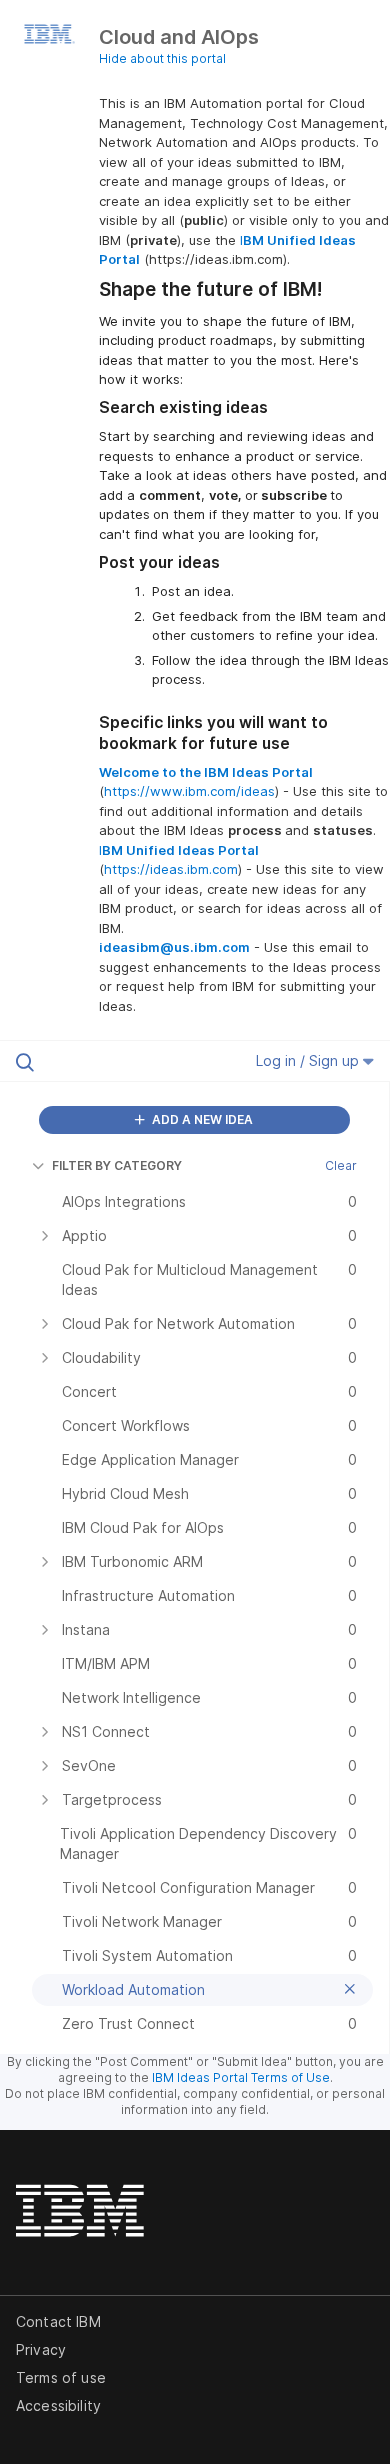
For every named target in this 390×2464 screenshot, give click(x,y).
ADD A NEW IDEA (201, 1119)
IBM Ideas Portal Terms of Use (241, 2077)
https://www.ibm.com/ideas (189, 791)
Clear (341, 1165)
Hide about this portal (162, 58)
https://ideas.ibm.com (171, 869)
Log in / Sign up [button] (309, 1060)
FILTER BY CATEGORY (117, 1165)
